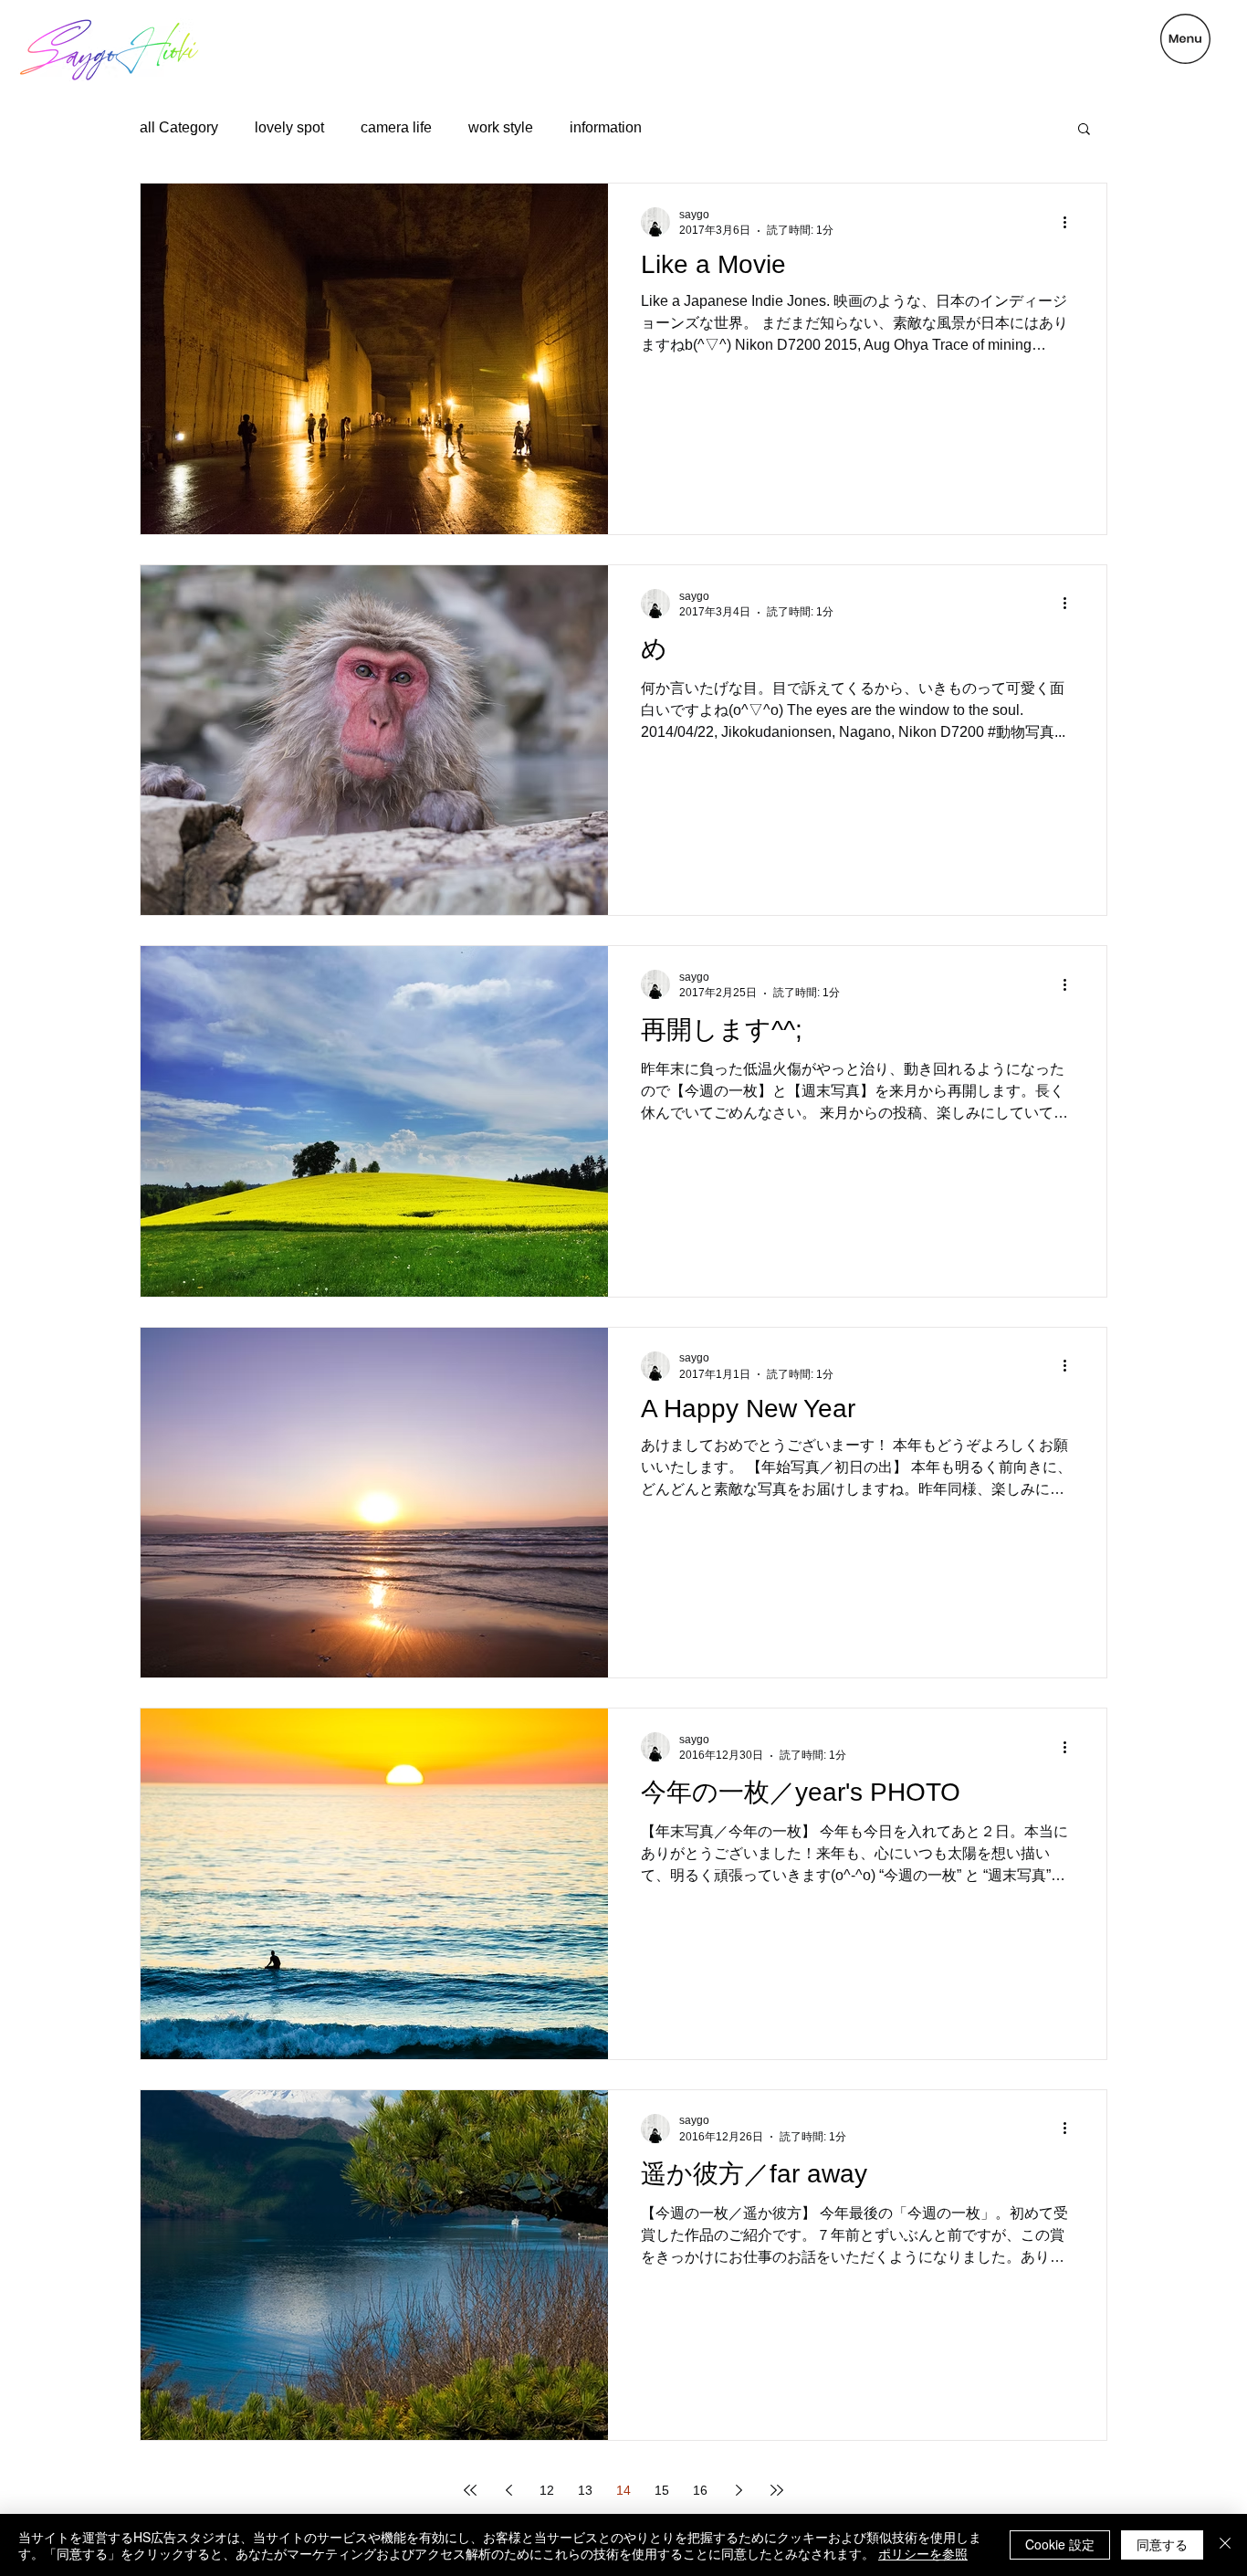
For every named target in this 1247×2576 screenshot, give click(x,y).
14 (623, 2490)
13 (585, 2490)
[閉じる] (1225, 2545)
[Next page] (739, 2490)
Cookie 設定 (1060, 2544)
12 (547, 2490)
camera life (396, 127)
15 (662, 2490)
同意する (1162, 2544)
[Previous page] (508, 2490)
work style (501, 127)
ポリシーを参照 (923, 2553)
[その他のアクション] (1071, 222)
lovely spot (289, 127)
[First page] (470, 2490)
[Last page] (777, 2490)
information (606, 127)
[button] (1185, 39)
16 (700, 2490)
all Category (179, 127)
